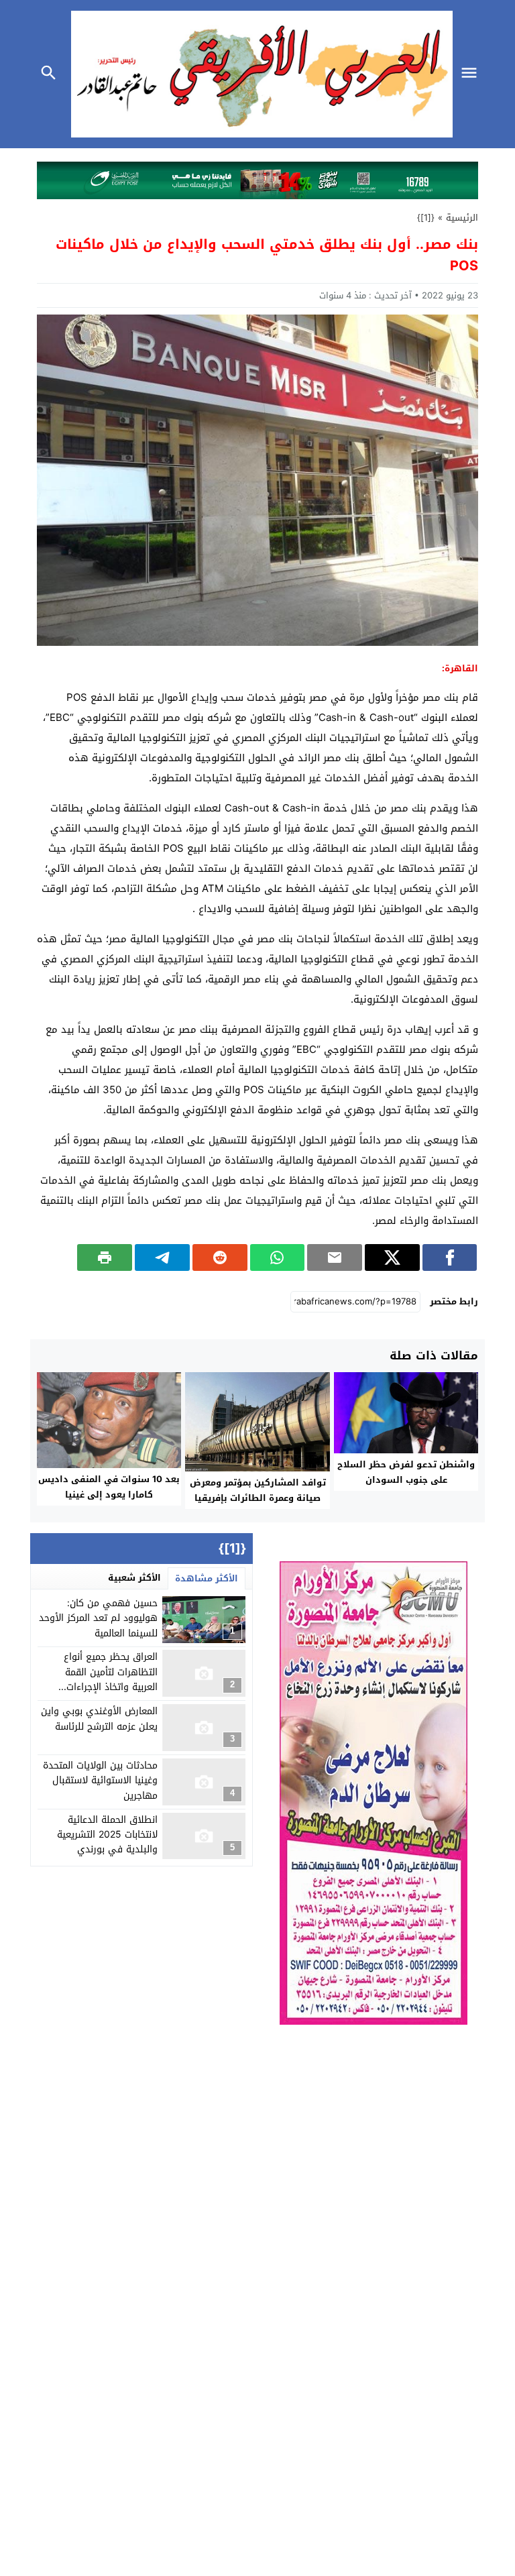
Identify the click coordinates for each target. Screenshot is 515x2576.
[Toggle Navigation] (473, 74)
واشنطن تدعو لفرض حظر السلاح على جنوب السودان (406, 1472)
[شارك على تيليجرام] (162, 1257)
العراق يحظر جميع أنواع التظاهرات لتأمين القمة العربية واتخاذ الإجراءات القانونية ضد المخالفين (111, 1679)
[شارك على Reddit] (220, 1257)
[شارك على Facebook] (450, 1257)
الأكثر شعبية (134, 1578)
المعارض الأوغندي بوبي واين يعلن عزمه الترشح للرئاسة (99, 1719)
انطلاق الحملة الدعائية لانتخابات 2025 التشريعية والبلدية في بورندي (107, 1835)
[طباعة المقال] (105, 1257)
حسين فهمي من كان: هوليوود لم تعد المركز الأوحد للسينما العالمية (98, 1618)
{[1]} (426, 218)
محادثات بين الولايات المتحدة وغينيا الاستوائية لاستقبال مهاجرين (100, 1781)
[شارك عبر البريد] (335, 1257)
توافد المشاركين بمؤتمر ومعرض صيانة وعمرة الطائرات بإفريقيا (258, 1490)
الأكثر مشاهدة (207, 1578)
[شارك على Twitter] (392, 1257)
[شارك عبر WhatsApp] (278, 1257)
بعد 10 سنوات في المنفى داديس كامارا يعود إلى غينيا (109, 1487)
